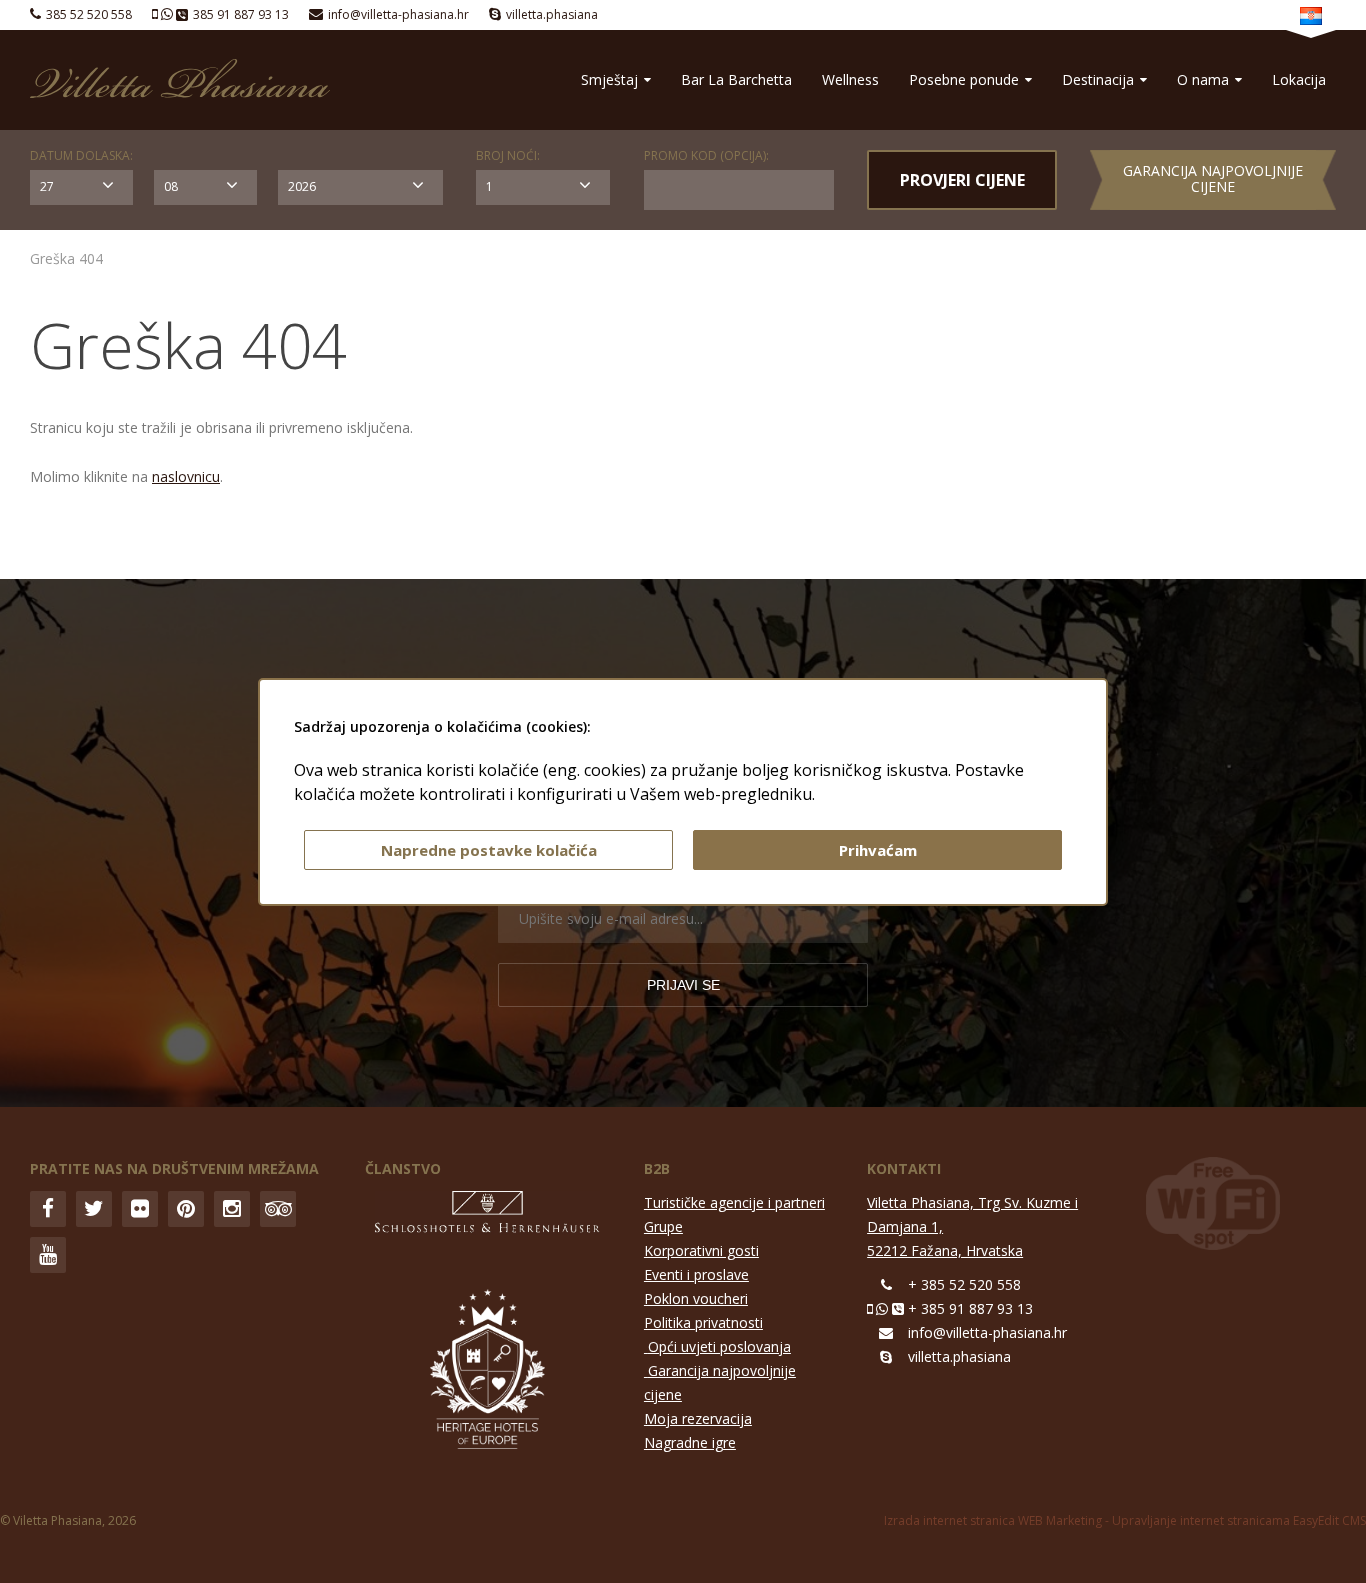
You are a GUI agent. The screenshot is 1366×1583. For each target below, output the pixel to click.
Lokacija (1299, 79)
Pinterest (186, 1209)
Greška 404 (66, 258)
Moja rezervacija (698, 1418)
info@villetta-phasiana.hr (398, 14)
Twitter (94, 1209)
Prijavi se (683, 985)
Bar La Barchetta (736, 79)
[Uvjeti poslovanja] (646, 1370)
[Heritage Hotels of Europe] (487, 1372)
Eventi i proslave (696, 1274)
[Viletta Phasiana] (180, 78)
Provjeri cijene (962, 180)
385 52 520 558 (89, 14)
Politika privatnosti (703, 1322)
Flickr (140, 1209)
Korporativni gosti (701, 1250)
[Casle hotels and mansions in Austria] (488, 1216)
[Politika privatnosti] (646, 1346)
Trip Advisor (278, 1209)
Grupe (663, 1226)
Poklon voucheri (696, 1298)
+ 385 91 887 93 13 (970, 1308)
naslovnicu (186, 476)
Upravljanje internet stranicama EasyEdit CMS (1239, 1520)
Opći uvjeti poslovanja (719, 1346)
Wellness (850, 79)
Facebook (48, 1209)
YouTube (48, 1255)
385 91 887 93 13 (241, 14)
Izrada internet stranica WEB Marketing (993, 1520)
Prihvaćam (878, 850)
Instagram (232, 1209)
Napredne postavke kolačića (489, 850)
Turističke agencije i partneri (734, 1202)
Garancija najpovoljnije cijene (1213, 178)
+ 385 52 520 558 (964, 1284)
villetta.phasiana (552, 14)
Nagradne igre (690, 1442)
